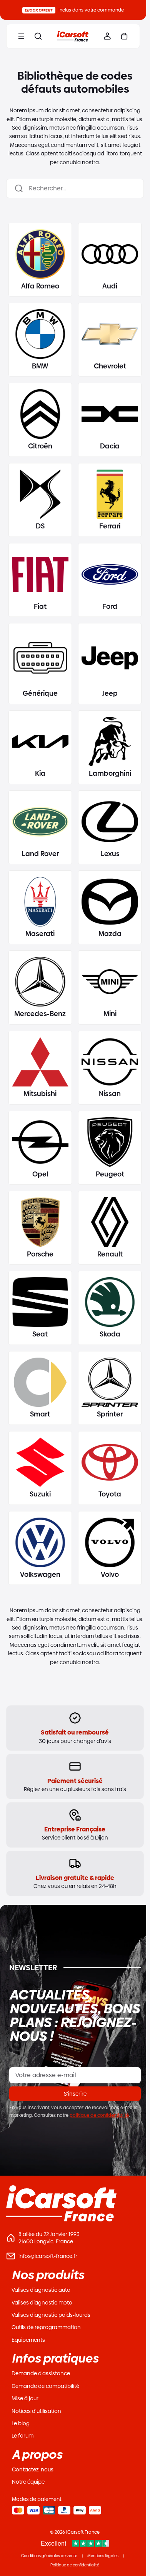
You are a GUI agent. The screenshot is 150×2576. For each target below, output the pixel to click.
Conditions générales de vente (49, 2556)
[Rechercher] (38, 36)
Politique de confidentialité (75, 2565)
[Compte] (107, 36)
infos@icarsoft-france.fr (48, 2256)
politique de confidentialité (99, 2115)
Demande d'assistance (41, 2373)
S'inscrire (75, 2094)
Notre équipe (28, 2482)
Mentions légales (103, 2556)
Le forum (22, 2436)
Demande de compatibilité (45, 2386)
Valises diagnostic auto (41, 2290)
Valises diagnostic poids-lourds (51, 2315)
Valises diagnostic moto (42, 2303)
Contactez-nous (33, 2469)
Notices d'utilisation (36, 2411)
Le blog (21, 2423)
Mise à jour (25, 2398)
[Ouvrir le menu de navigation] (21, 36)
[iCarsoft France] (73, 36)
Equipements (28, 2340)
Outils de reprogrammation (46, 2327)
